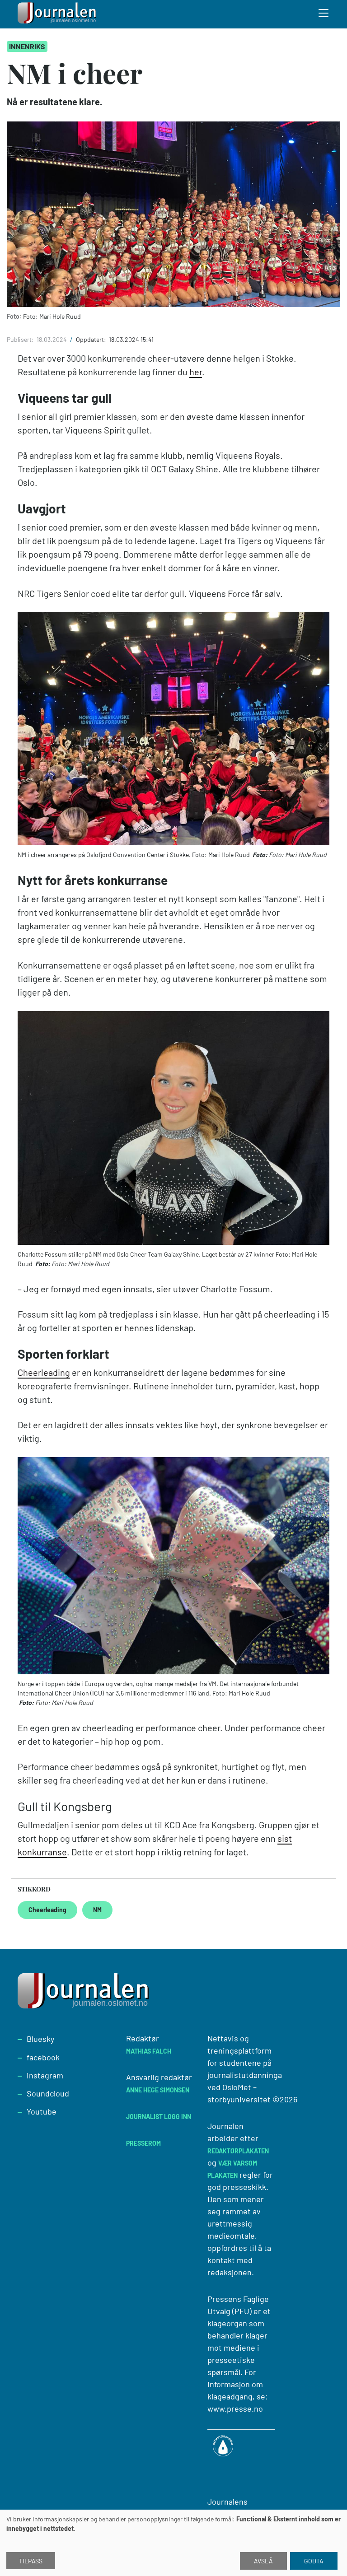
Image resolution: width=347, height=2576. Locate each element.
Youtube (42, 2111)
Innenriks (27, 46)
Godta (314, 2561)
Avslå (263, 2561)
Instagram (45, 2075)
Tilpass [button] (31, 2561)
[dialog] (173, 2543)
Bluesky (40, 2039)
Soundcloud (48, 2093)
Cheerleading (44, 1372)
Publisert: (21, 339)
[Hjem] (58, 14)
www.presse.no (235, 2408)
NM (97, 1910)
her (196, 372)
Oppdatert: (92, 339)
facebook (43, 2057)
